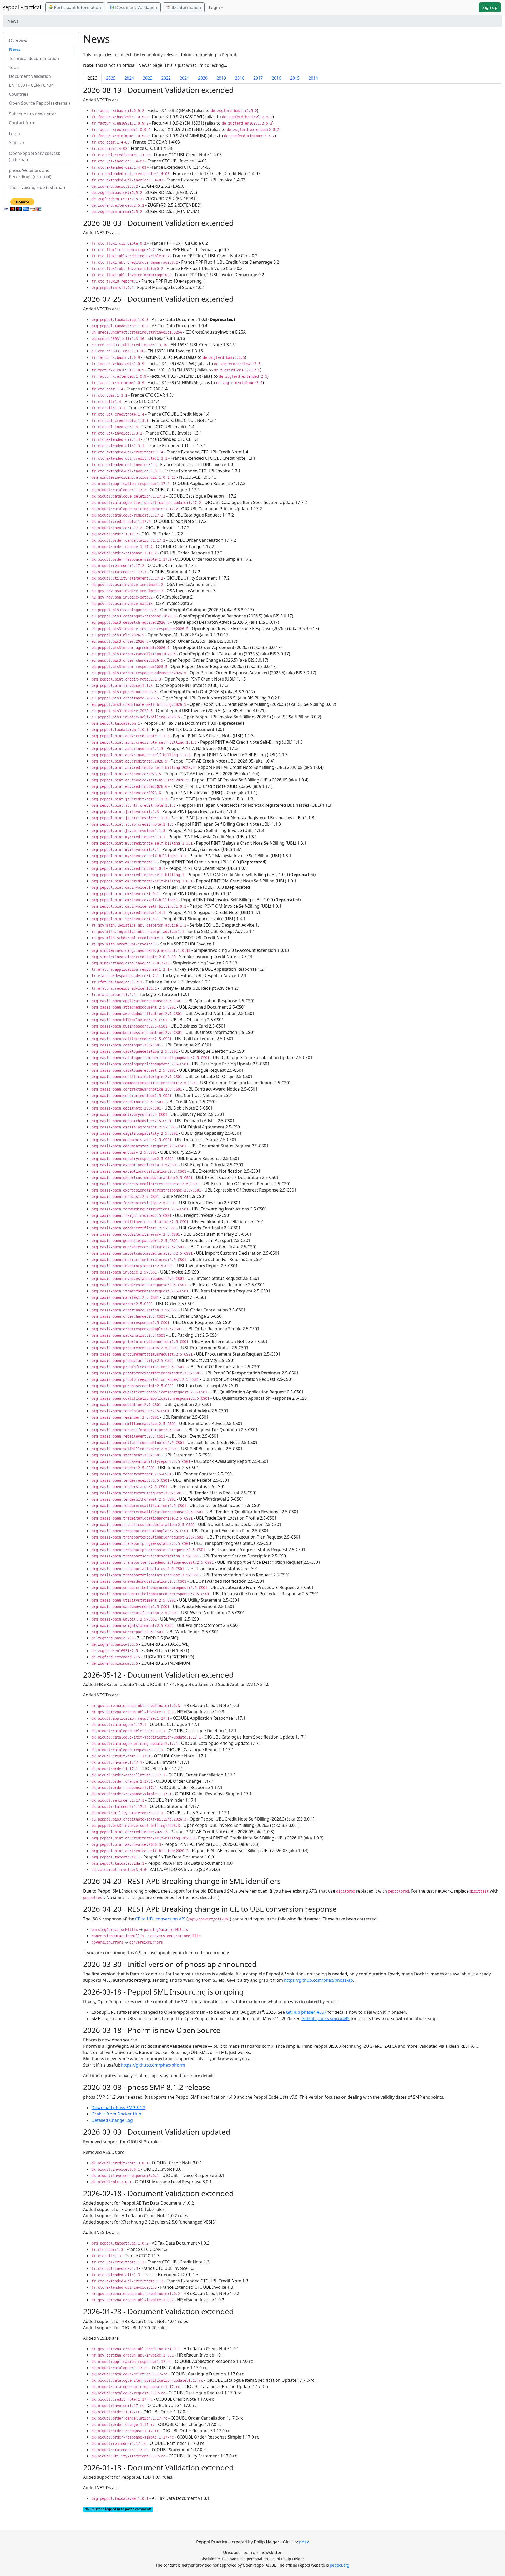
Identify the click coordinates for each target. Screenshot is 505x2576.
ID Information (186, 7)
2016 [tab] (276, 78)
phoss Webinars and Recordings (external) (30, 173)
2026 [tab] (92, 78)
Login (14, 134)
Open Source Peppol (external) (39, 103)
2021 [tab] (184, 78)
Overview (18, 40)
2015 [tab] (295, 78)
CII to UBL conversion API (160, 1919)
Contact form (22, 123)
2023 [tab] (148, 78)
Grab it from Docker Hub (116, 2114)
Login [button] (214, 7)
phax (304, 2542)
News (15, 49)
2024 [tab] (129, 78)
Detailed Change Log (112, 2120)
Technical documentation (34, 58)
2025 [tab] (111, 78)
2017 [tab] (258, 78)
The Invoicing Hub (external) (37, 187)
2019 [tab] (221, 78)
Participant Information (77, 7)
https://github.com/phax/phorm (153, 2065)
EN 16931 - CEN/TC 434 (31, 85)
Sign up (490, 7)
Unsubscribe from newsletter (252, 2552)
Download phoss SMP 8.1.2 (118, 2108)
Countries (19, 94)
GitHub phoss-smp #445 (325, 2018)
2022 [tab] (166, 78)
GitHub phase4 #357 (306, 2012)
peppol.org (340, 2565)
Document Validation (136, 7)
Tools (14, 67)
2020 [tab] (203, 78)
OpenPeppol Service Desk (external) (35, 156)
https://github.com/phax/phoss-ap (319, 1980)
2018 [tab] (240, 78)
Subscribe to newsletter (33, 114)
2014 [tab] (313, 78)
